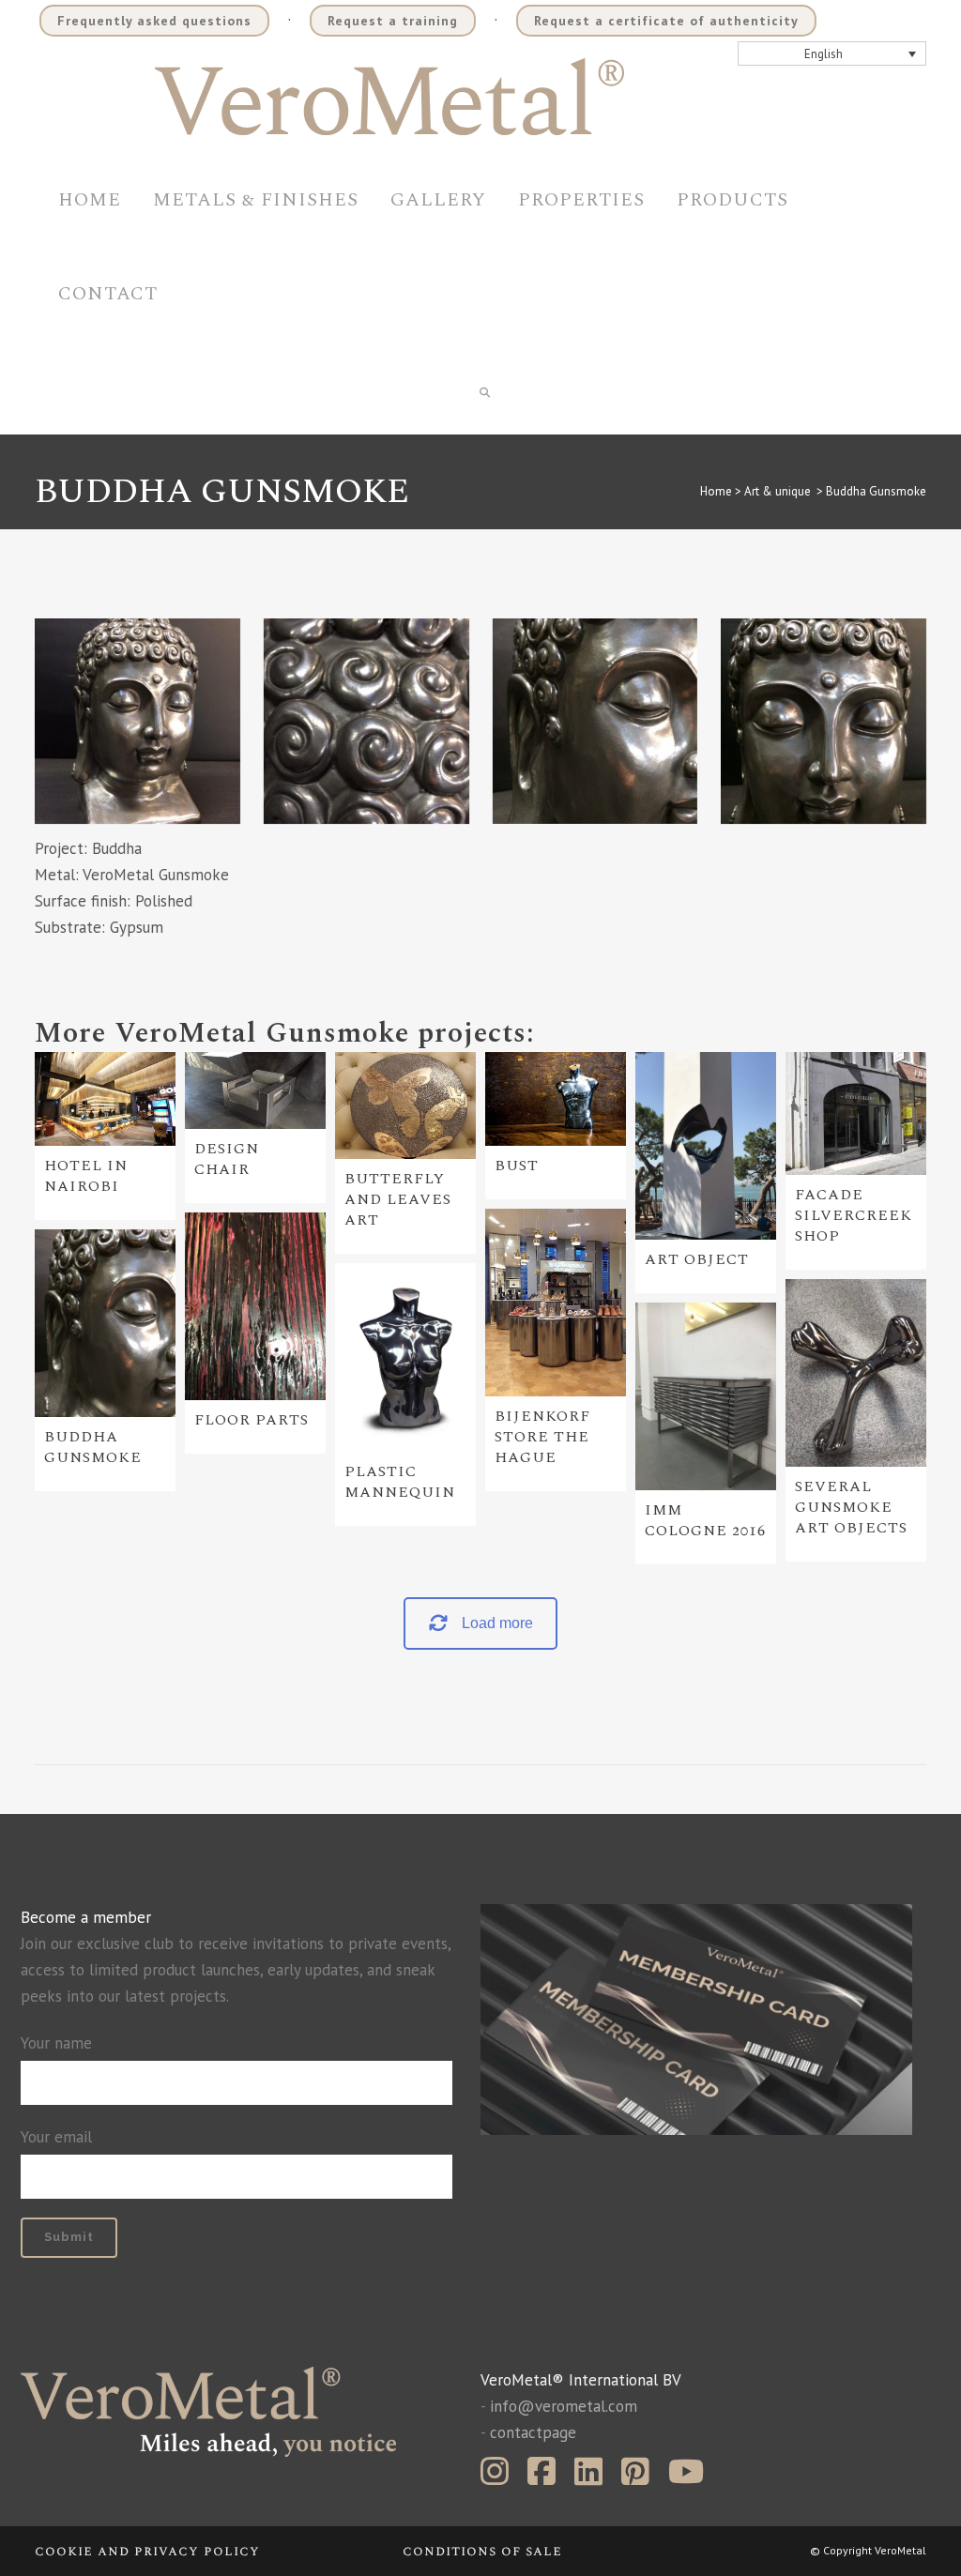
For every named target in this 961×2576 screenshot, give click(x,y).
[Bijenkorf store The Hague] (556, 1303)
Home (716, 491)
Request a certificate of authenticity (666, 21)
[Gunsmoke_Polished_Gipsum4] (366, 721)
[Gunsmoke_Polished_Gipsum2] (824, 721)
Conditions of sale (482, 2551)
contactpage (533, 2432)
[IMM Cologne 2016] (706, 1396)
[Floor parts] (255, 1306)
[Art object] (706, 1146)
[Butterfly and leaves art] (405, 1105)
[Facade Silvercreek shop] (856, 1113)
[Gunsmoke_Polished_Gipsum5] (137, 721)
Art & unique (778, 491)
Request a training (393, 21)
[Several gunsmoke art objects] (856, 1373)
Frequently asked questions (154, 21)
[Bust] (556, 1099)
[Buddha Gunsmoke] (105, 1323)
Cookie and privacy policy (147, 2551)
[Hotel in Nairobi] (105, 1099)
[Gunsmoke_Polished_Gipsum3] (595, 721)
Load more (497, 1623)
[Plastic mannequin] (405, 1357)
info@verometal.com (564, 2406)
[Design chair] (255, 1090)
